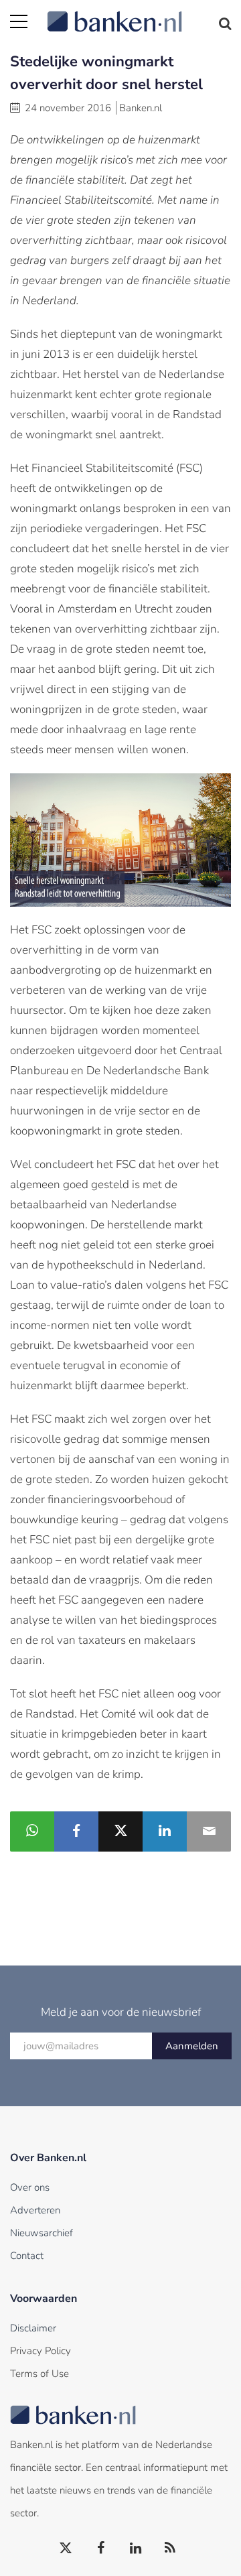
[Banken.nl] (139, 13)
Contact (27, 2256)
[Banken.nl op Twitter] (66, 2549)
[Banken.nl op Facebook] (101, 2549)
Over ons (30, 2187)
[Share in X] (120, 1831)
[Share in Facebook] (76, 1831)
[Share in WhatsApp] (32, 1831)
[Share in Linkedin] (165, 1831)
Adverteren (35, 2210)
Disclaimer (33, 2328)
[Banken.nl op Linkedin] (136, 2549)
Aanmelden (192, 2046)
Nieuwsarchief (42, 2233)
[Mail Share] (209, 1831)
